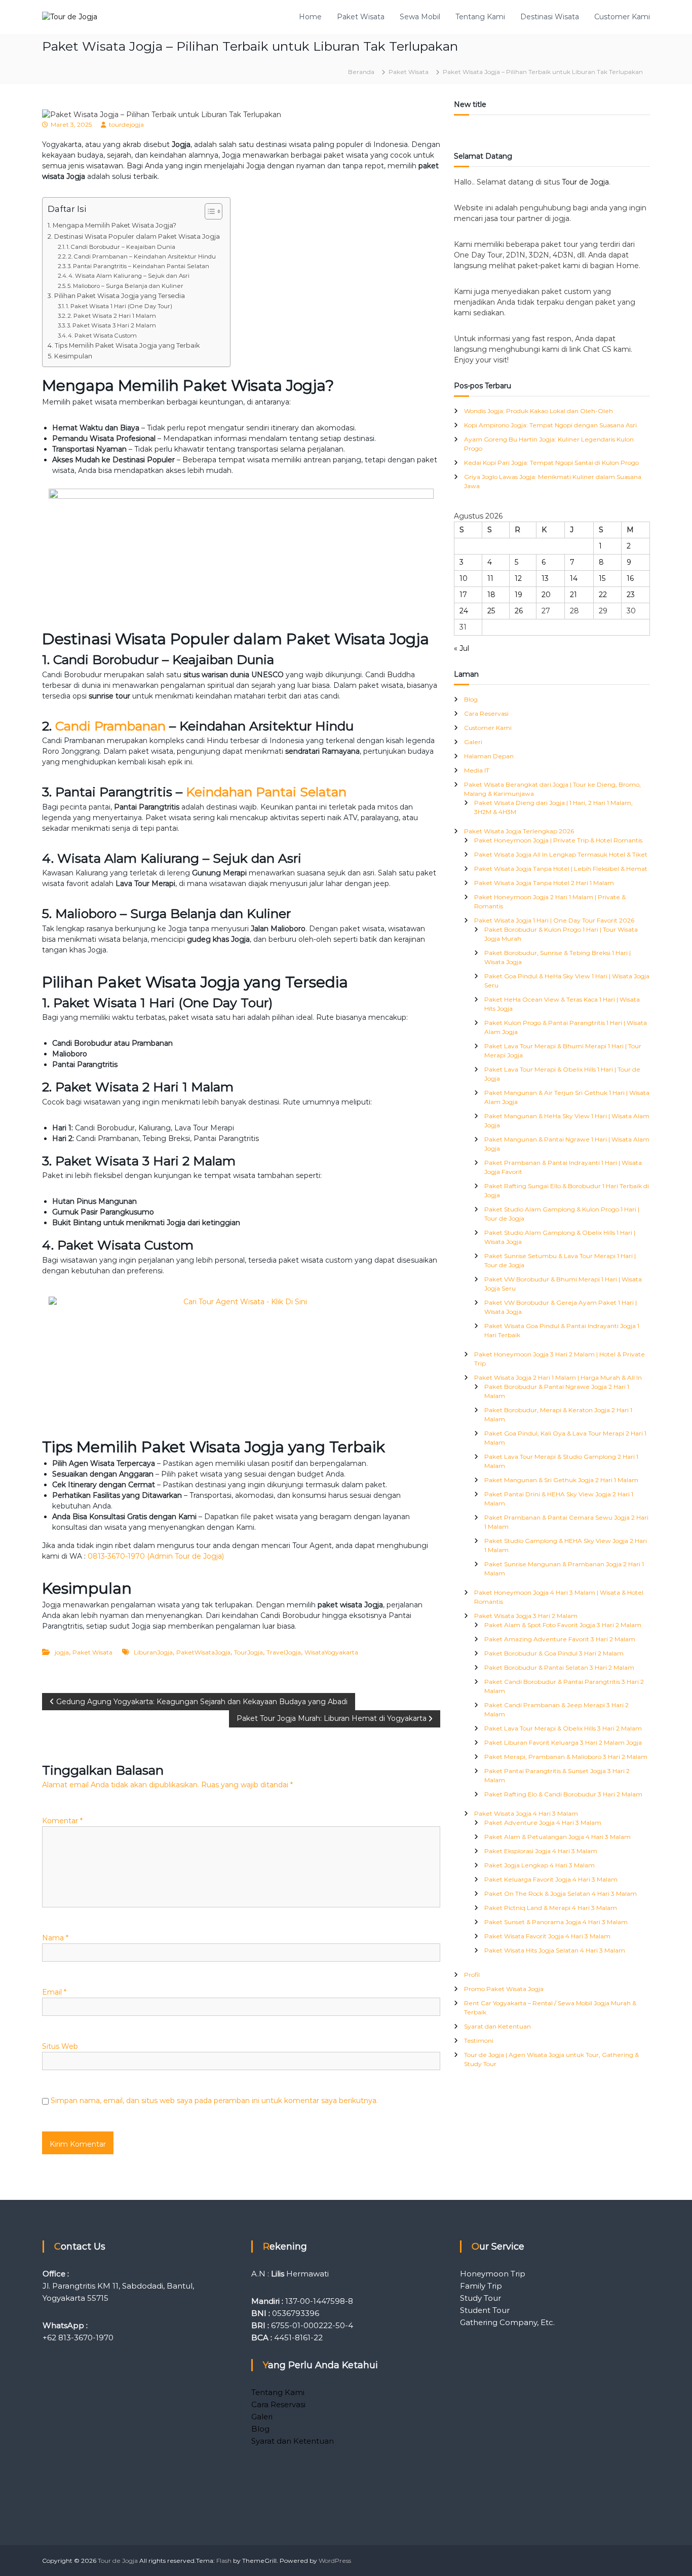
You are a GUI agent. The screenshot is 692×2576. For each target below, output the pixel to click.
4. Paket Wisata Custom (102, 336)
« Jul (462, 648)
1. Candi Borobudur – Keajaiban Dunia (121, 247)
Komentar (62, 1821)
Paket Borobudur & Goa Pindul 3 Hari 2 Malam (554, 1653)
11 (490, 578)
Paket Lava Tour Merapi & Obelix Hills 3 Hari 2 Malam (563, 1728)
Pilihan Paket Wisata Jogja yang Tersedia (120, 296)
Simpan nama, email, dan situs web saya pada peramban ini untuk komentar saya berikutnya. (214, 2101)
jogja (62, 1652)
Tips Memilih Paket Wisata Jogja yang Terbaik (127, 345)
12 (518, 578)
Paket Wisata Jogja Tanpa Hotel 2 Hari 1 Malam (544, 883)
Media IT (477, 770)
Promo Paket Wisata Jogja (504, 1989)
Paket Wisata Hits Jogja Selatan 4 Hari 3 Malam (555, 1950)
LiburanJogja (153, 1652)
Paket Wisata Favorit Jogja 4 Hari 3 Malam (547, 1936)
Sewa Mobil (420, 17)
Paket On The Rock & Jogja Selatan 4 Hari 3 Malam (561, 1893)
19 (518, 595)
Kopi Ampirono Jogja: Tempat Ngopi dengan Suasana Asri (550, 425)
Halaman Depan (489, 756)
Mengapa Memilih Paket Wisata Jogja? (114, 225)
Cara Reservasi (486, 713)
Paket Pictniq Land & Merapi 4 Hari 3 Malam (551, 1908)
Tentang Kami (480, 17)
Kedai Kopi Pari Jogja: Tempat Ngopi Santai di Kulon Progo (551, 463)
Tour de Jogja (585, 182)
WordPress (335, 2561)
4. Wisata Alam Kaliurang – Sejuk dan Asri (129, 276)
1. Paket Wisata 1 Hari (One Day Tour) (119, 306)
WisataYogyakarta (331, 1652)
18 (491, 595)
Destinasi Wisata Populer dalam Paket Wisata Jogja (137, 236)
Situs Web (60, 2046)
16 (630, 578)
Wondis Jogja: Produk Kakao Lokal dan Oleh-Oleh (539, 411)
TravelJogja (284, 1652)
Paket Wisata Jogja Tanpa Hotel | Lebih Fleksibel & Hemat (561, 869)
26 (519, 611)
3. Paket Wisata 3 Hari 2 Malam (111, 325)
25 (491, 611)
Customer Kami (622, 17)
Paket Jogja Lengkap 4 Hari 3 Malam (540, 1865)
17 (463, 595)
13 (545, 578)
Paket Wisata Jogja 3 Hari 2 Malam (526, 1616)
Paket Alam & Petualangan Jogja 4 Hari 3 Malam (558, 1837)
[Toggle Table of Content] (208, 211)
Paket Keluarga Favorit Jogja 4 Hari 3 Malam (551, 1879)
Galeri (473, 742)
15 (602, 578)
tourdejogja (126, 124)
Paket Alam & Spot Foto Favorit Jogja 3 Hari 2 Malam (563, 1625)
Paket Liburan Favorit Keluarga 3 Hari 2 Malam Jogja (563, 1742)
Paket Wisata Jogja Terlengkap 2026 (519, 831)
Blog (471, 699)
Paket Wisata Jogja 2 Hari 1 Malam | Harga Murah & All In (558, 1377)
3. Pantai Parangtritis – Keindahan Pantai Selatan (138, 266)
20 (546, 595)
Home (310, 17)
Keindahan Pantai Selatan (266, 792)
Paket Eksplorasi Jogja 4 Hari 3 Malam (541, 1851)
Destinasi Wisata (550, 17)
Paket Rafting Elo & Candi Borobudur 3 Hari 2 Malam (563, 1794)
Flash (224, 2561)
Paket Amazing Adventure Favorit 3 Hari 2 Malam (560, 1639)
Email (54, 1992)
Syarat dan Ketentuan (497, 2026)
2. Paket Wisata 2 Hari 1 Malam (112, 316)
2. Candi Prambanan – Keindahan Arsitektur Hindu (142, 256)
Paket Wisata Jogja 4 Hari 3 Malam (526, 1813)
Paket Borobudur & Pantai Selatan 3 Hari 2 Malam (559, 1667)
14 (574, 578)
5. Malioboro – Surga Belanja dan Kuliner (125, 286)
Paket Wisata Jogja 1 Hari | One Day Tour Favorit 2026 (554, 920)
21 (573, 595)
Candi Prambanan (110, 726)
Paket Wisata (361, 17)
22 (603, 595)
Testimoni (479, 2040)
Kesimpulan (73, 356)
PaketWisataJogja (203, 1652)
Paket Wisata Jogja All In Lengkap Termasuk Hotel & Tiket (561, 854)
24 (464, 611)
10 (464, 578)
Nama (55, 1938)
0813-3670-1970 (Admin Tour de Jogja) (156, 1556)
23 (631, 595)
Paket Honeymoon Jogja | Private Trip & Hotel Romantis (558, 840)
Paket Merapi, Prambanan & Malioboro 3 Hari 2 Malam (566, 1757)
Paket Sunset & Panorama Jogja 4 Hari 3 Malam (556, 1922)
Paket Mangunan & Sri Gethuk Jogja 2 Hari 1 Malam (561, 1480)
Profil (472, 1975)
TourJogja (248, 1652)
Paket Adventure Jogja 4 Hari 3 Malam (543, 1823)
